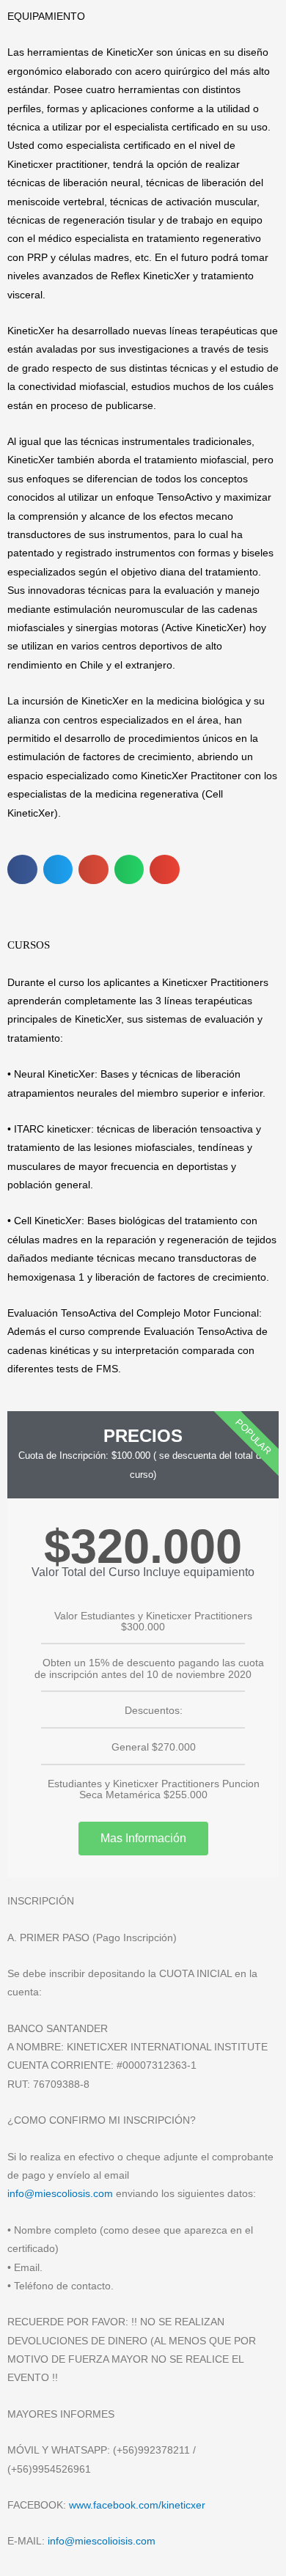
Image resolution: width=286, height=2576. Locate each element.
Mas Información (143, 1838)
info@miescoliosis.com (60, 2194)
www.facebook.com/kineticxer (137, 2505)
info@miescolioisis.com (102, 2541)
